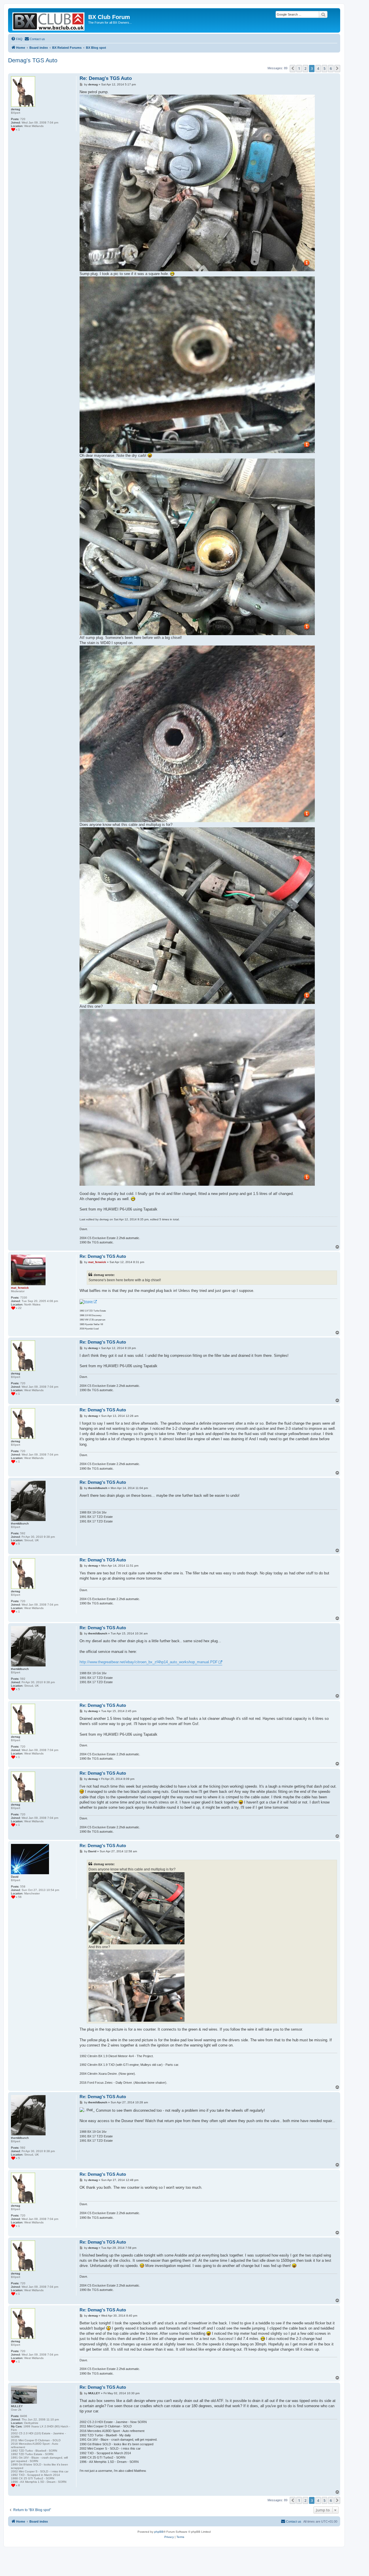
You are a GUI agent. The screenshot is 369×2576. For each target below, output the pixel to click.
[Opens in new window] (88, 1302)
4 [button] (318, 68)
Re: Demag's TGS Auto (106, 78)
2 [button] (305, 68)
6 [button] (331, 68)
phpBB (159, 2532)
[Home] (49, 20)
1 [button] (299, 68)
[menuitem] (17, 39)
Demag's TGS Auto (33, 60)
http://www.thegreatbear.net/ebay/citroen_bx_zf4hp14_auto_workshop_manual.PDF (149, 1662)
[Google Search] (323, 14)
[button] (293, 68)
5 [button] (324, 68)
